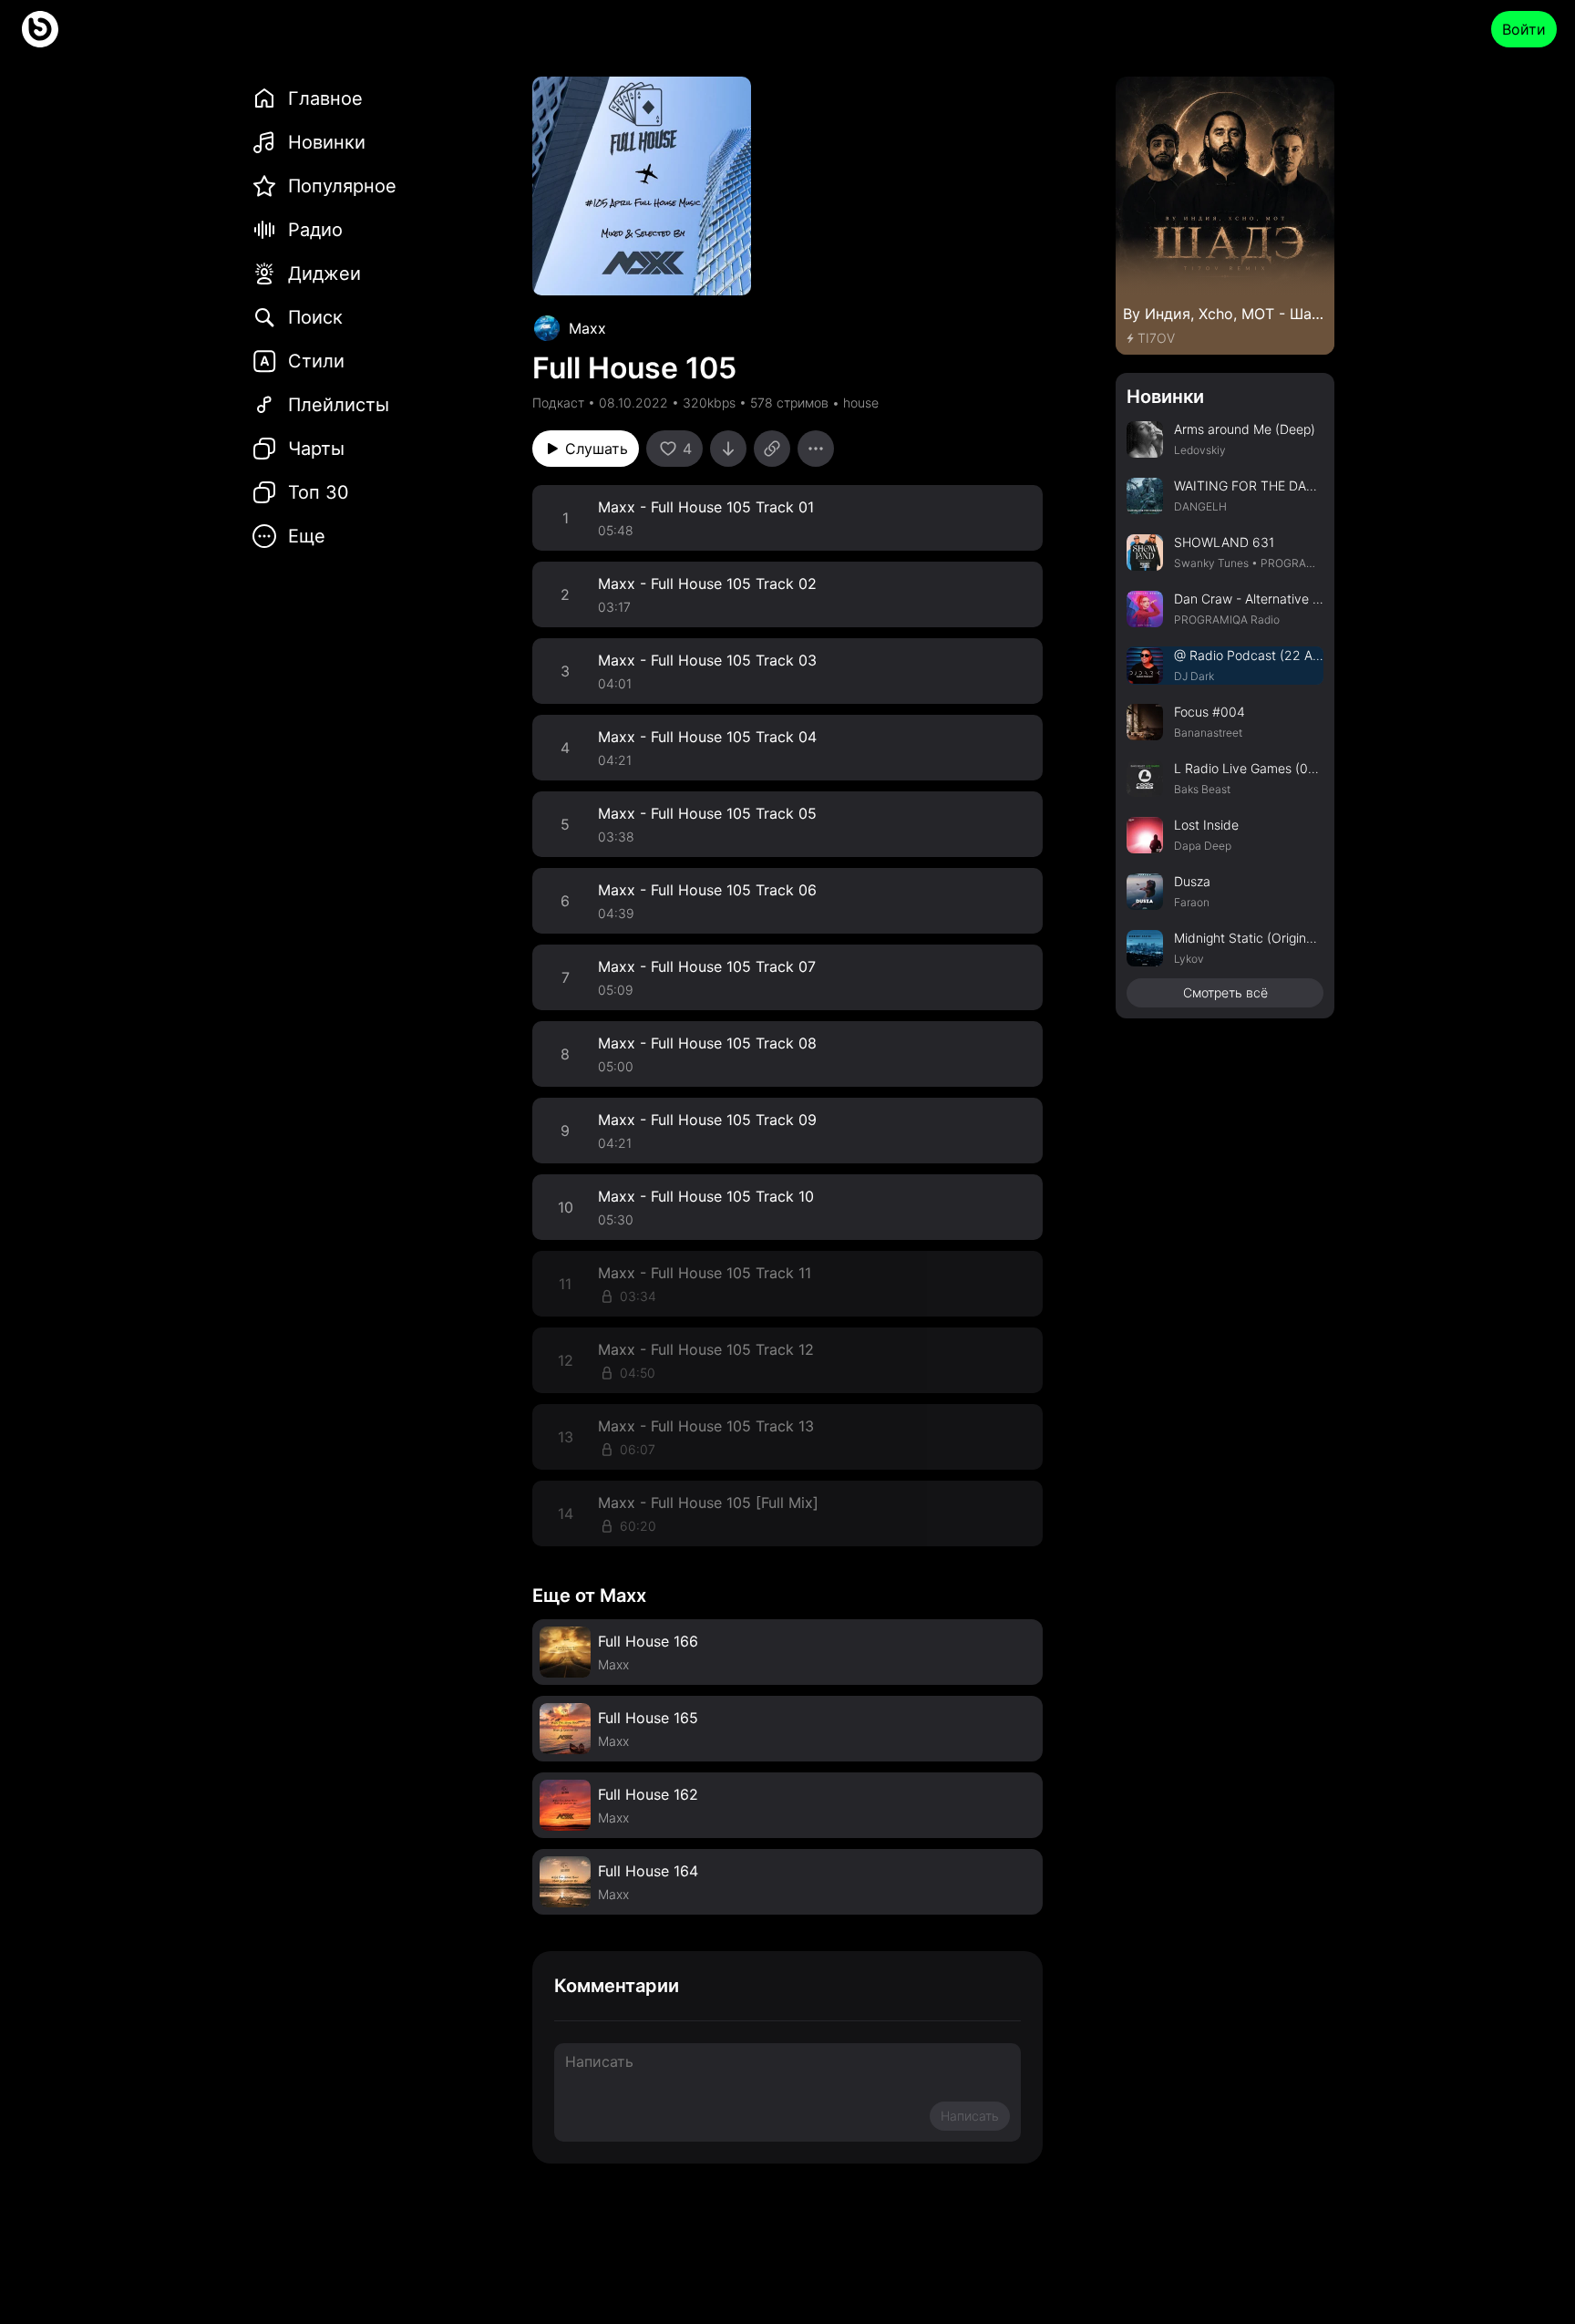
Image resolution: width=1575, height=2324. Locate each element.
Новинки (1165, 397)
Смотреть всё (1225, 992)
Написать (970, 2116)
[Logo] (40, 29)
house (861, 403)
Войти (1524, 29)
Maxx (587, 328)
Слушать (597, 449)
